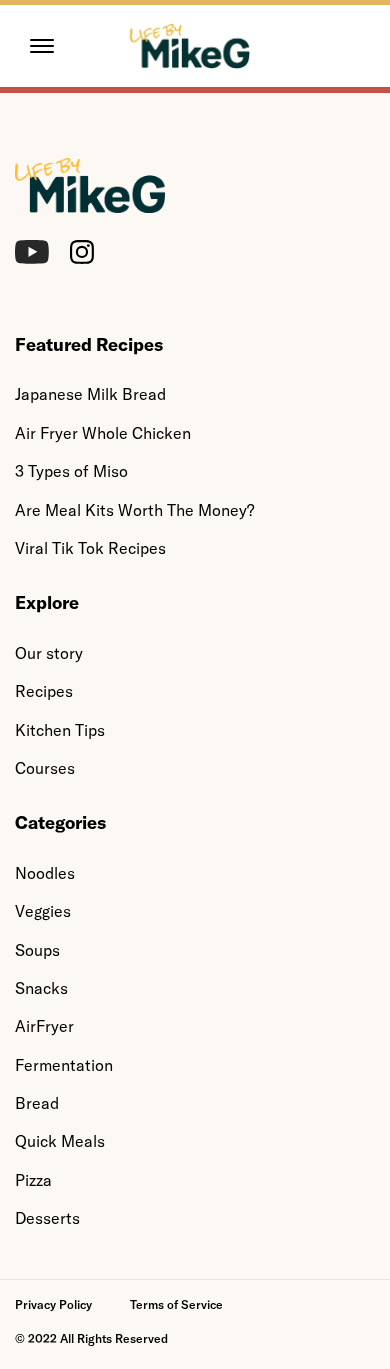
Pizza (33, 1180)
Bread (37, 1103)
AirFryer (44, 1026)
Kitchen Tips (60, 730)
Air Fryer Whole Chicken (103, 433)
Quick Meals (60, 1141)
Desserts (47, 1218)
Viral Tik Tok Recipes (90, 548)
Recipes (44, 691)
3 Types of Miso (71, 471)
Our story (49, 653)
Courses (45, 768)
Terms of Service (176, 1304)
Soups (37, 950)
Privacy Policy (53, 1304)
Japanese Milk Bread (90, 394)
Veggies (43, 911)
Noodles (45, 873)
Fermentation (64, 1065)
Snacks (41, 988)
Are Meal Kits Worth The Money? (134, 510)
